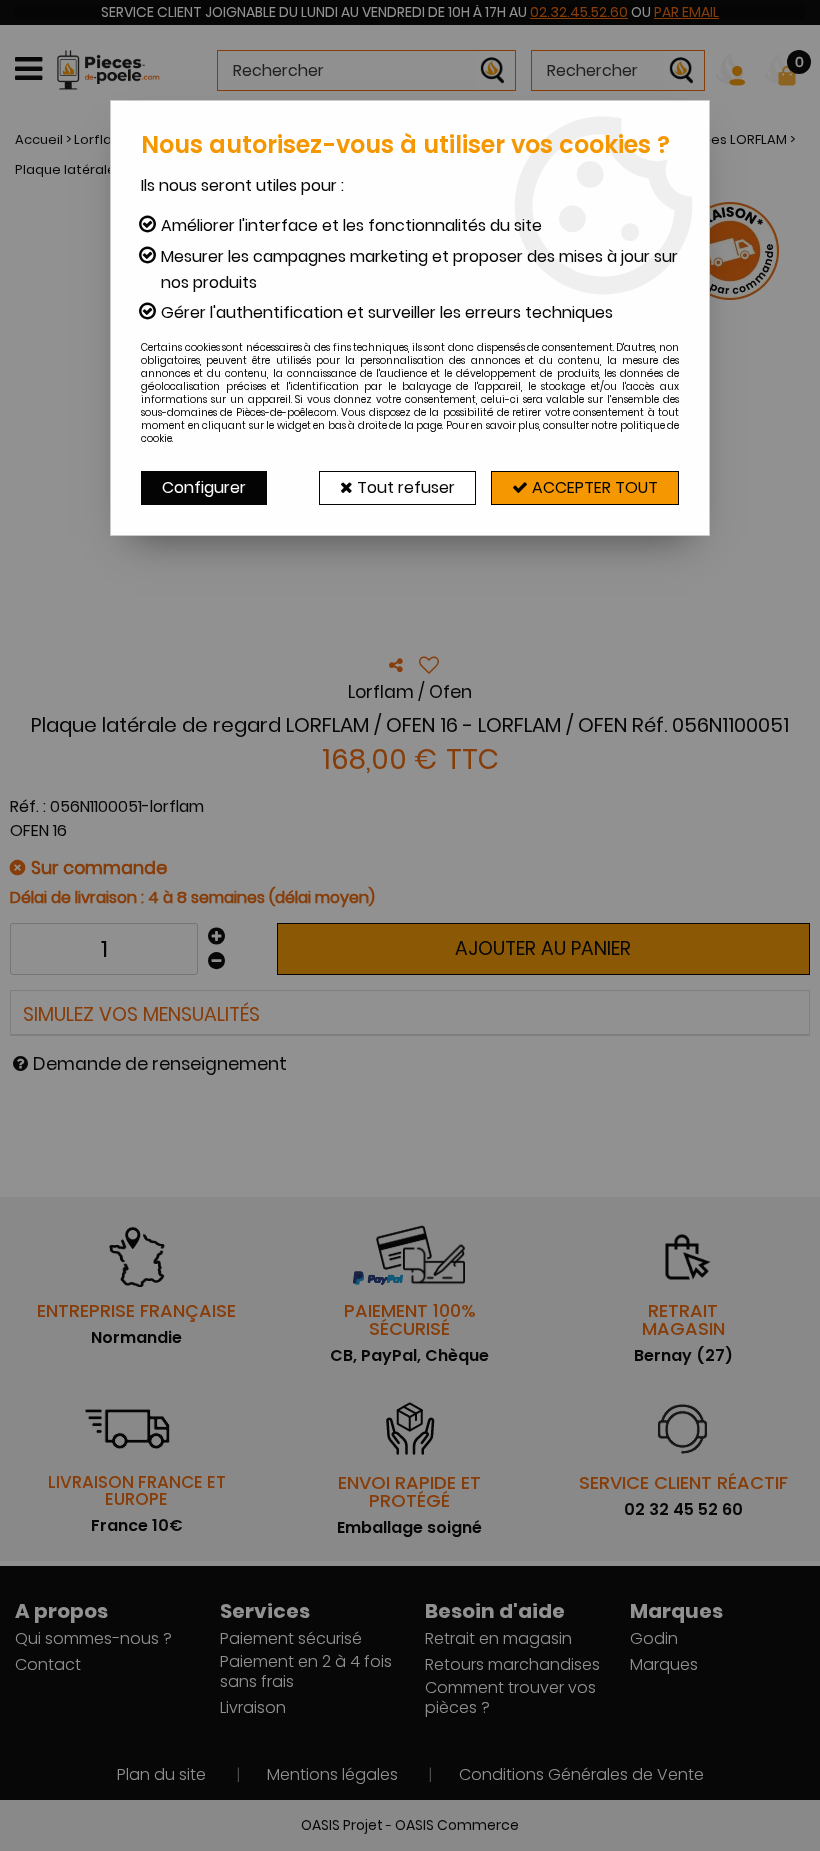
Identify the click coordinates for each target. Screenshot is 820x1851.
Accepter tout (593, 487)
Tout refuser (404, 487)
